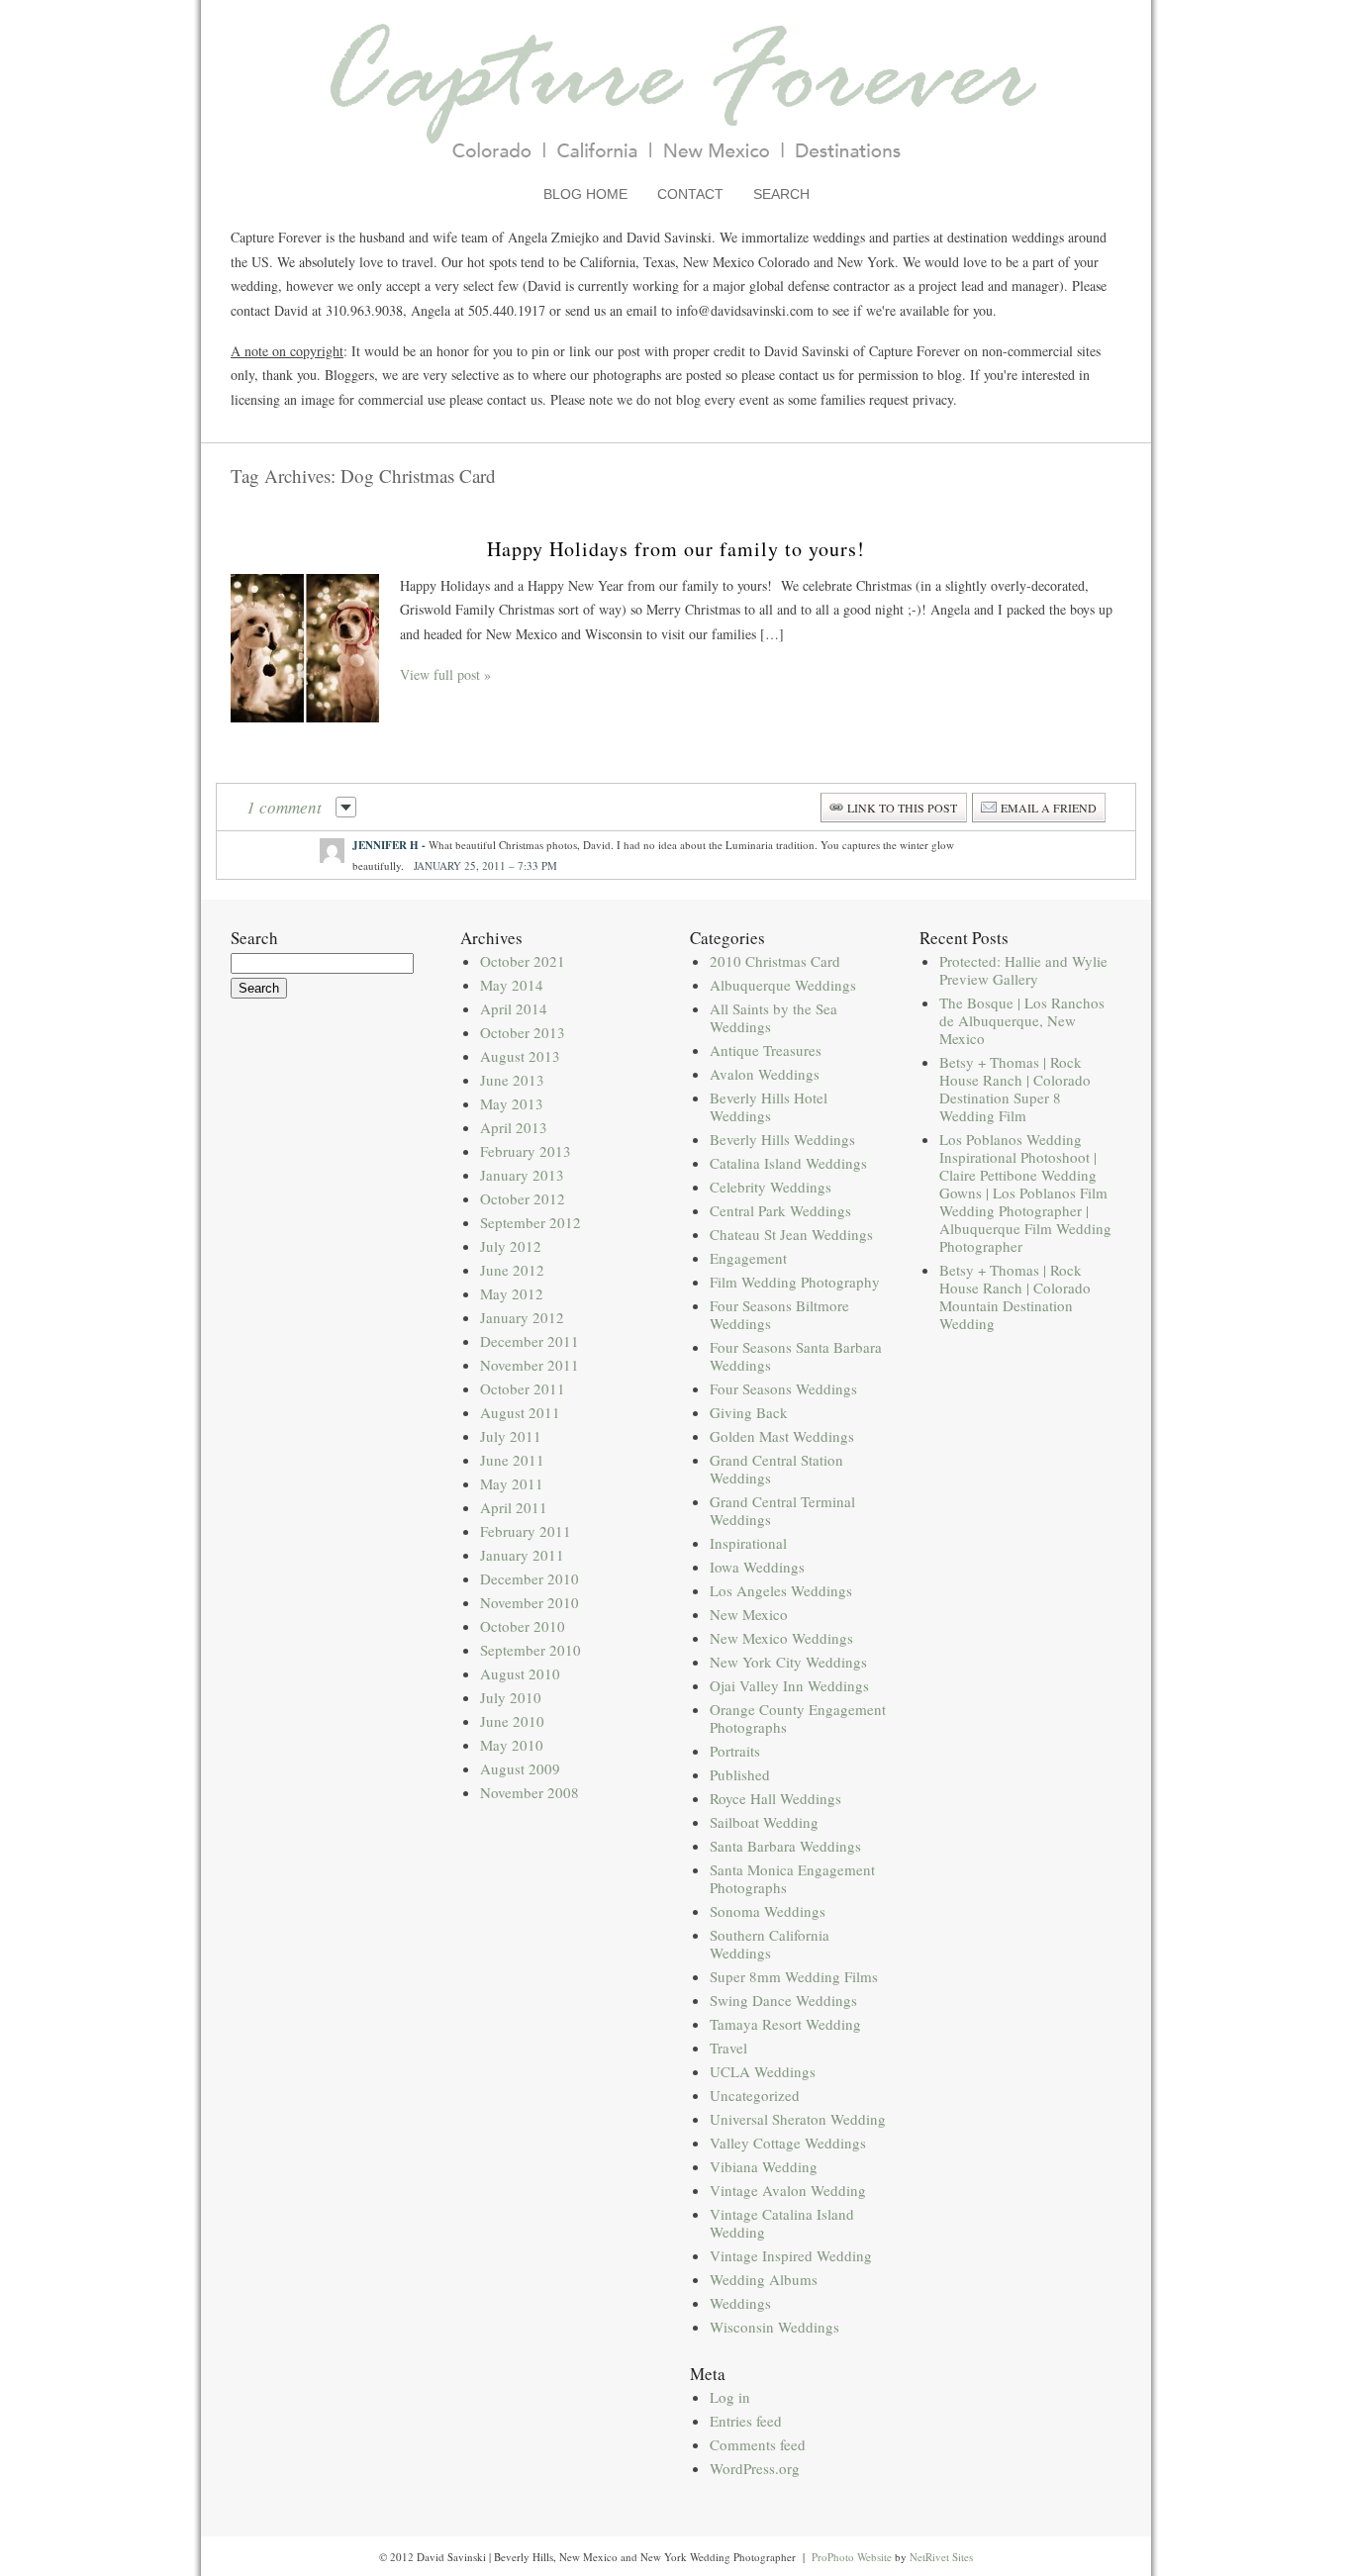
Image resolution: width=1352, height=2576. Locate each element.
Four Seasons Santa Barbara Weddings (796, 1356)
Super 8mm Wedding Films (794, 1976)
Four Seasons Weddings (783, 1388)
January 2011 (522, 1555)
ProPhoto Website (852, 2557)
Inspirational (748, 1543)
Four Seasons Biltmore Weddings (779, 1314)
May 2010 (512, 1745)
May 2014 (512, 985)
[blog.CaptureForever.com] (676, 172)
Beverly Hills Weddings (782, 1139)
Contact (690, 194)
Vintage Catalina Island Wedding (782, 2223)
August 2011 (520, 1412)
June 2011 (512, 1460)
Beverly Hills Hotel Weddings (769, 1106)
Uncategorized (755, 2095)
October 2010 (523, 1626)
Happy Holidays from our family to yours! (676, 549)
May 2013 (512, 1103)
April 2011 (514, 1507)
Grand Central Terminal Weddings (782, 1510)
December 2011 (530, 1341)
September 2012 (531, 1222)
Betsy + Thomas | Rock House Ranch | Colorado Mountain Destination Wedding (1015, 1296)
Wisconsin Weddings (774, 2327)
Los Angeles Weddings (781, 1590)
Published (740, 1774)
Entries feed (746, 2421)
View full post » (445, 674)
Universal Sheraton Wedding (798, 2119)
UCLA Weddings (763, 2071)
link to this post (902, 808)
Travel (728, 2048)
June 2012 (512, 1270)
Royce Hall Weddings (775, 1798)
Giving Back (749, 1412)
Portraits (735, 1751)
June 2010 (512, 1721)
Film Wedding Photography (795, 1282)
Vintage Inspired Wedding (791, 2255)
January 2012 (522, 1317)
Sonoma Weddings (768, 1911)
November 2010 (530, 1602)
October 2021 (523, 961)
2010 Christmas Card (775, 961)
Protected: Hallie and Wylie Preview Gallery (1023, 970)
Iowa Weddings (757, 1567)
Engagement (748, 1258)
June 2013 (512, 1080)
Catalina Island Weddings (788, 1163)
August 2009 (520, 1768)
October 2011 (523, 1388)
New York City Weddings (788, 1662)
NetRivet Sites (941, 2557)
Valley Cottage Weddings (788, 2143)
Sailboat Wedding (764, 1822)
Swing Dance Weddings (783, 2000)
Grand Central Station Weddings (776, 1469)
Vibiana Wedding (764, 2166)
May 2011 (512, 1483)
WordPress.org (755, 2468)
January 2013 (522, 1175)
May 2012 (512, 1293)
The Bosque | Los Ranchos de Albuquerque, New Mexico (1022, 1020)
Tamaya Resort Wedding (785, 2024)
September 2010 (531, 1650)
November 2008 (530, 1792)
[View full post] (305, 648)
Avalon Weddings (765, 1074)
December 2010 (530, 1578)
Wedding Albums (764, 2279)
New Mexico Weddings (781, 1638)
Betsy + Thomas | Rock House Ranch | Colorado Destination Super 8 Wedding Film (1015, 1089)
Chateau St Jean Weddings (791, 1234)
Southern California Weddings (770, 1944)
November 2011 (530, 1365)
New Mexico (749, 1614)
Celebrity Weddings (771, 1187)
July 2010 (511, 1697)
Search (781, 194)
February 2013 (526, 1151)
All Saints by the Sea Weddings (773, 1017)
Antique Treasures (766, 1050)
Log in (730, 2397)
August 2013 (520, 1056)
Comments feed (758, 2444)
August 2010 (520, 1673)
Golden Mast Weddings (782, 1436)
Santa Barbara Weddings (785, 1846)
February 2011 (526, 1531)
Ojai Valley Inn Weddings (789, 1685)
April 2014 (514, 1008)
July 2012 (511, 1246)
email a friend (1049, 808)
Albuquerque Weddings (783, 985)
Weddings (740, 2303)
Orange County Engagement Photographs (798, 1718)
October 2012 (523, 1198)
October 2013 (523, 1032)
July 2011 (511, 1436)
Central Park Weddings (780, 1210)
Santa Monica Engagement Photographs (792, 1878)
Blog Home (585, 194)
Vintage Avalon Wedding (788, 2190)
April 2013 (514, 1127)
